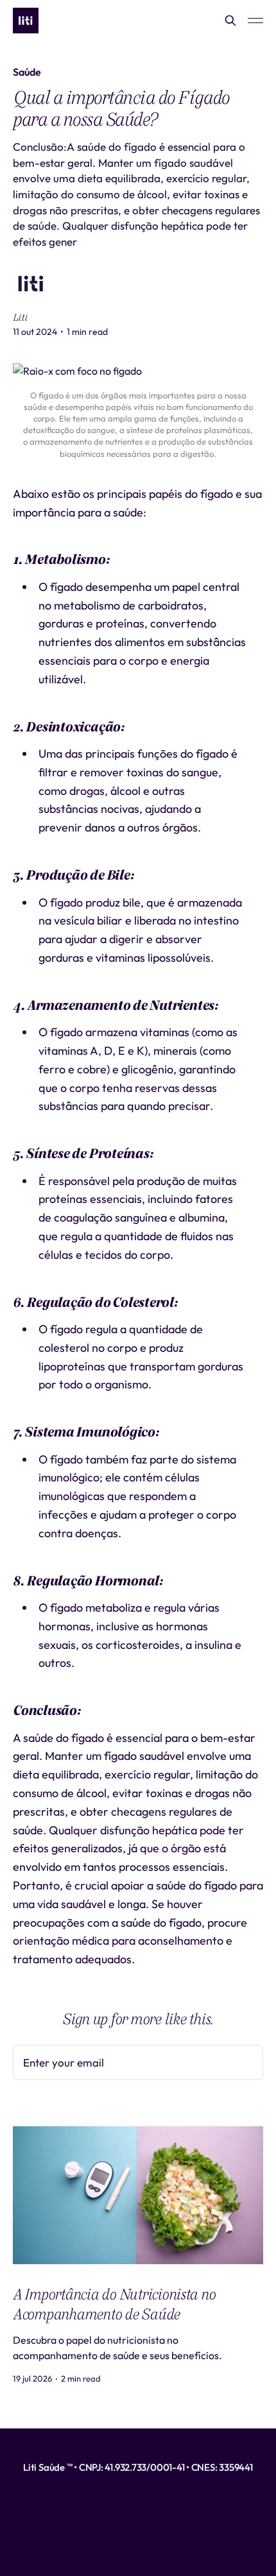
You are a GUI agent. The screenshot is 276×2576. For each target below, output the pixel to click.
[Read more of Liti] (31, 284)
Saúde (27, 72)
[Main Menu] (255, 21)
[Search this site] (230, 21)
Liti (20, 318)
